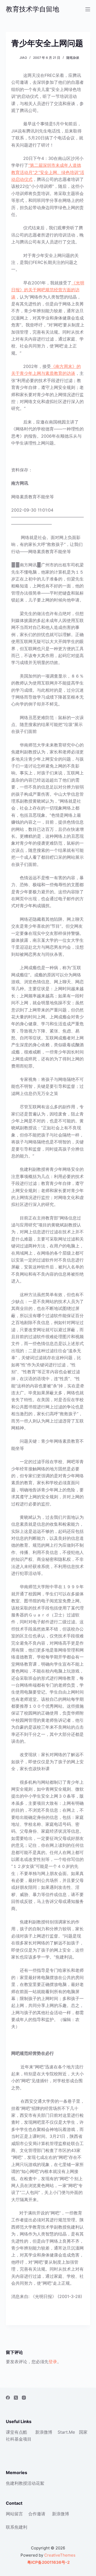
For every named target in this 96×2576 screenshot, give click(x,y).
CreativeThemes (60, 2555)
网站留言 (14, 2514)
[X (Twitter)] (16, 2398)
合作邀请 (37, 2514)
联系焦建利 (17, 2527)
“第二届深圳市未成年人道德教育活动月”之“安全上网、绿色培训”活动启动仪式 (48, 172)
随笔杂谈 (73, 58)
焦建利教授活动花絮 (25, 2483)
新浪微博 (44, 2432)
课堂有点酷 (17, 2432)
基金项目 (23, 2439)
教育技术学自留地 (33, 9)
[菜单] (88, 9)
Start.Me (66, 2432)
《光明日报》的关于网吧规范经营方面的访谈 (48, 290)
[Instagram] (24, 2398)
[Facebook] (8, 2398)
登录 (53, 2362)
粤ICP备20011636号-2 (48, 2562)
